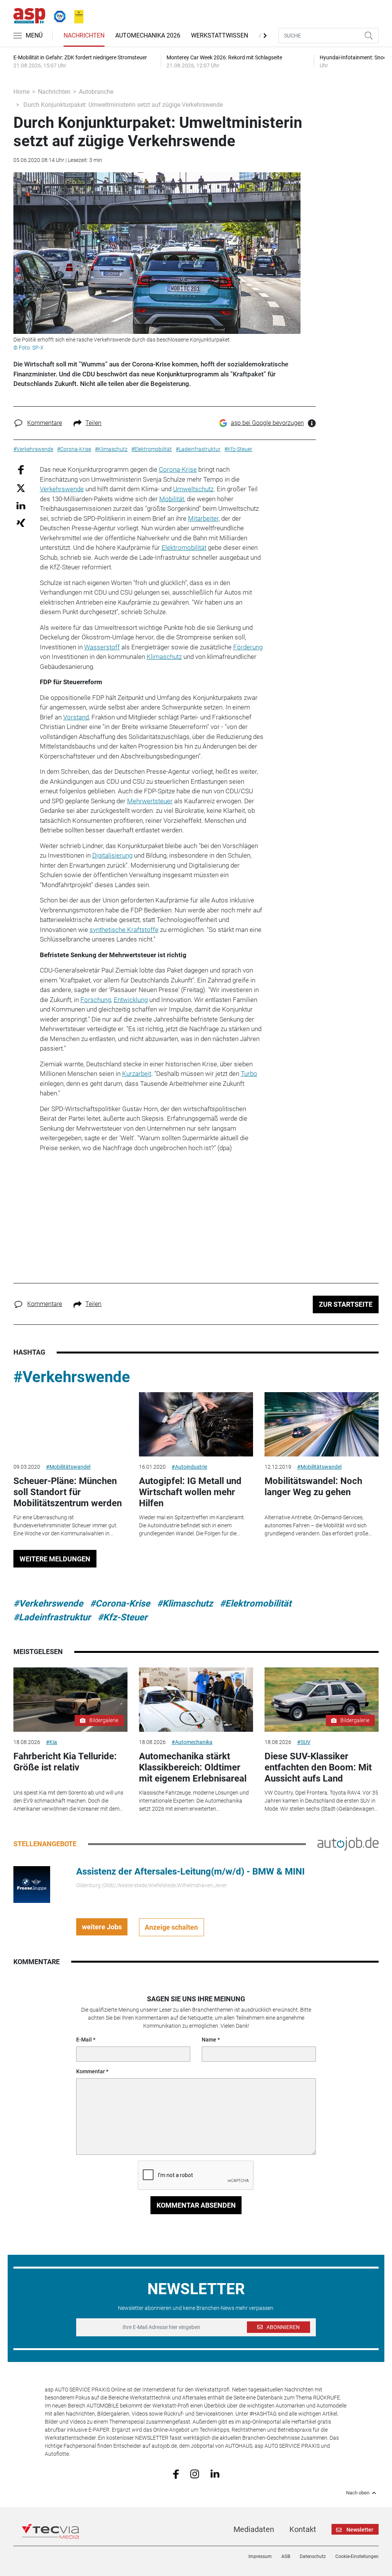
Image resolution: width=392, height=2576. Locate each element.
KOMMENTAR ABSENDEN (196, 2205)
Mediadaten (254, 2529)
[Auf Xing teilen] (21, 522)
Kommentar (91, 2071)
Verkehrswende (62, 489)
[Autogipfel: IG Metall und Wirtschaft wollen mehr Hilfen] (196, 1424)
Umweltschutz (193, 489)
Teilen (93, 423)
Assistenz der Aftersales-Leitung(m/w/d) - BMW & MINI (190, 1872)
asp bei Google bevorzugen (267, 423)
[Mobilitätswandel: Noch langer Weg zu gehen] (322, 1424)
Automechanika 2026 (148, 35)
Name (209, 2040)
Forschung (96, 1000)
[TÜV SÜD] (57, 15)
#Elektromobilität (256, 1603)
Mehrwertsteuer (150, 801)
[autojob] (348, 1844)
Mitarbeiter (203, 518)
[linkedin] (215, 2473)
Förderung (248, 647)
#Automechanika (192, 1742)
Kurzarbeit (137, 1074)
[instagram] (195, 2473)
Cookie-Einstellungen (357, 2556)
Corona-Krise (178, 469)
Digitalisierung (112, 855)
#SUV (304, 1742)
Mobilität (172, 499)
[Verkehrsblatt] (76, 15)
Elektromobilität (184, 548)
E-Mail (84, 2040)
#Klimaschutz (185, 1603)
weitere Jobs (102, 1927)
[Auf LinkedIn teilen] (21, 505)
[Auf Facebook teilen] (21, 470)
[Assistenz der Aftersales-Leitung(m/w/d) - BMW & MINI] (32, 1884)
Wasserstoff (102, 647)
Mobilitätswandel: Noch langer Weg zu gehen (313, 1487)
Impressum (260, 2556)
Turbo (249, 1074)
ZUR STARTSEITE (346, 1304)
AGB (286, 2556)
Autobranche (96, 92)
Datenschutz (313, 2556)
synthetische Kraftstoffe (124, 930)
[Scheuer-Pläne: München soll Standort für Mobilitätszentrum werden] (70, 1424)
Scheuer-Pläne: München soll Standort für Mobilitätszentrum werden (68, 1492)
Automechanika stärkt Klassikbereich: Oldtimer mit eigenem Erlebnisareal (193, 1767)
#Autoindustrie (189, 1467)
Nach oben (358, 2493)
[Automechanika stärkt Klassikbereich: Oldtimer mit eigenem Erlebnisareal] (196, 1700)
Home (21, 92)
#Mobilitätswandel (68, 1467)
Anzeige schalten (171, 1927)
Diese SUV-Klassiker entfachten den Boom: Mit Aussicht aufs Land (318, 1767)
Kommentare (45, 423)
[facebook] (176, 2473)
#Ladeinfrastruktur (52, 1617)
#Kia (51, 1742)
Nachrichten (84, 35)
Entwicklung (131, 1000)
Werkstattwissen (220, 35)
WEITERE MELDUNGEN (55, 1559)
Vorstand (76, 717)
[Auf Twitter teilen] (21, 488)
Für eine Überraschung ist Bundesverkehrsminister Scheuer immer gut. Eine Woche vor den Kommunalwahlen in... (65, 1525)
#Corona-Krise (120, 1603)
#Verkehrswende (72, 1377)
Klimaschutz (164, 657)
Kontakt (303, 2529)
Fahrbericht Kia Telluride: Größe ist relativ (65, 1762)
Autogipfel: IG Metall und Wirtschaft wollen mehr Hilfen (190, 1492)
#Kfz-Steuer (122, 1617)
